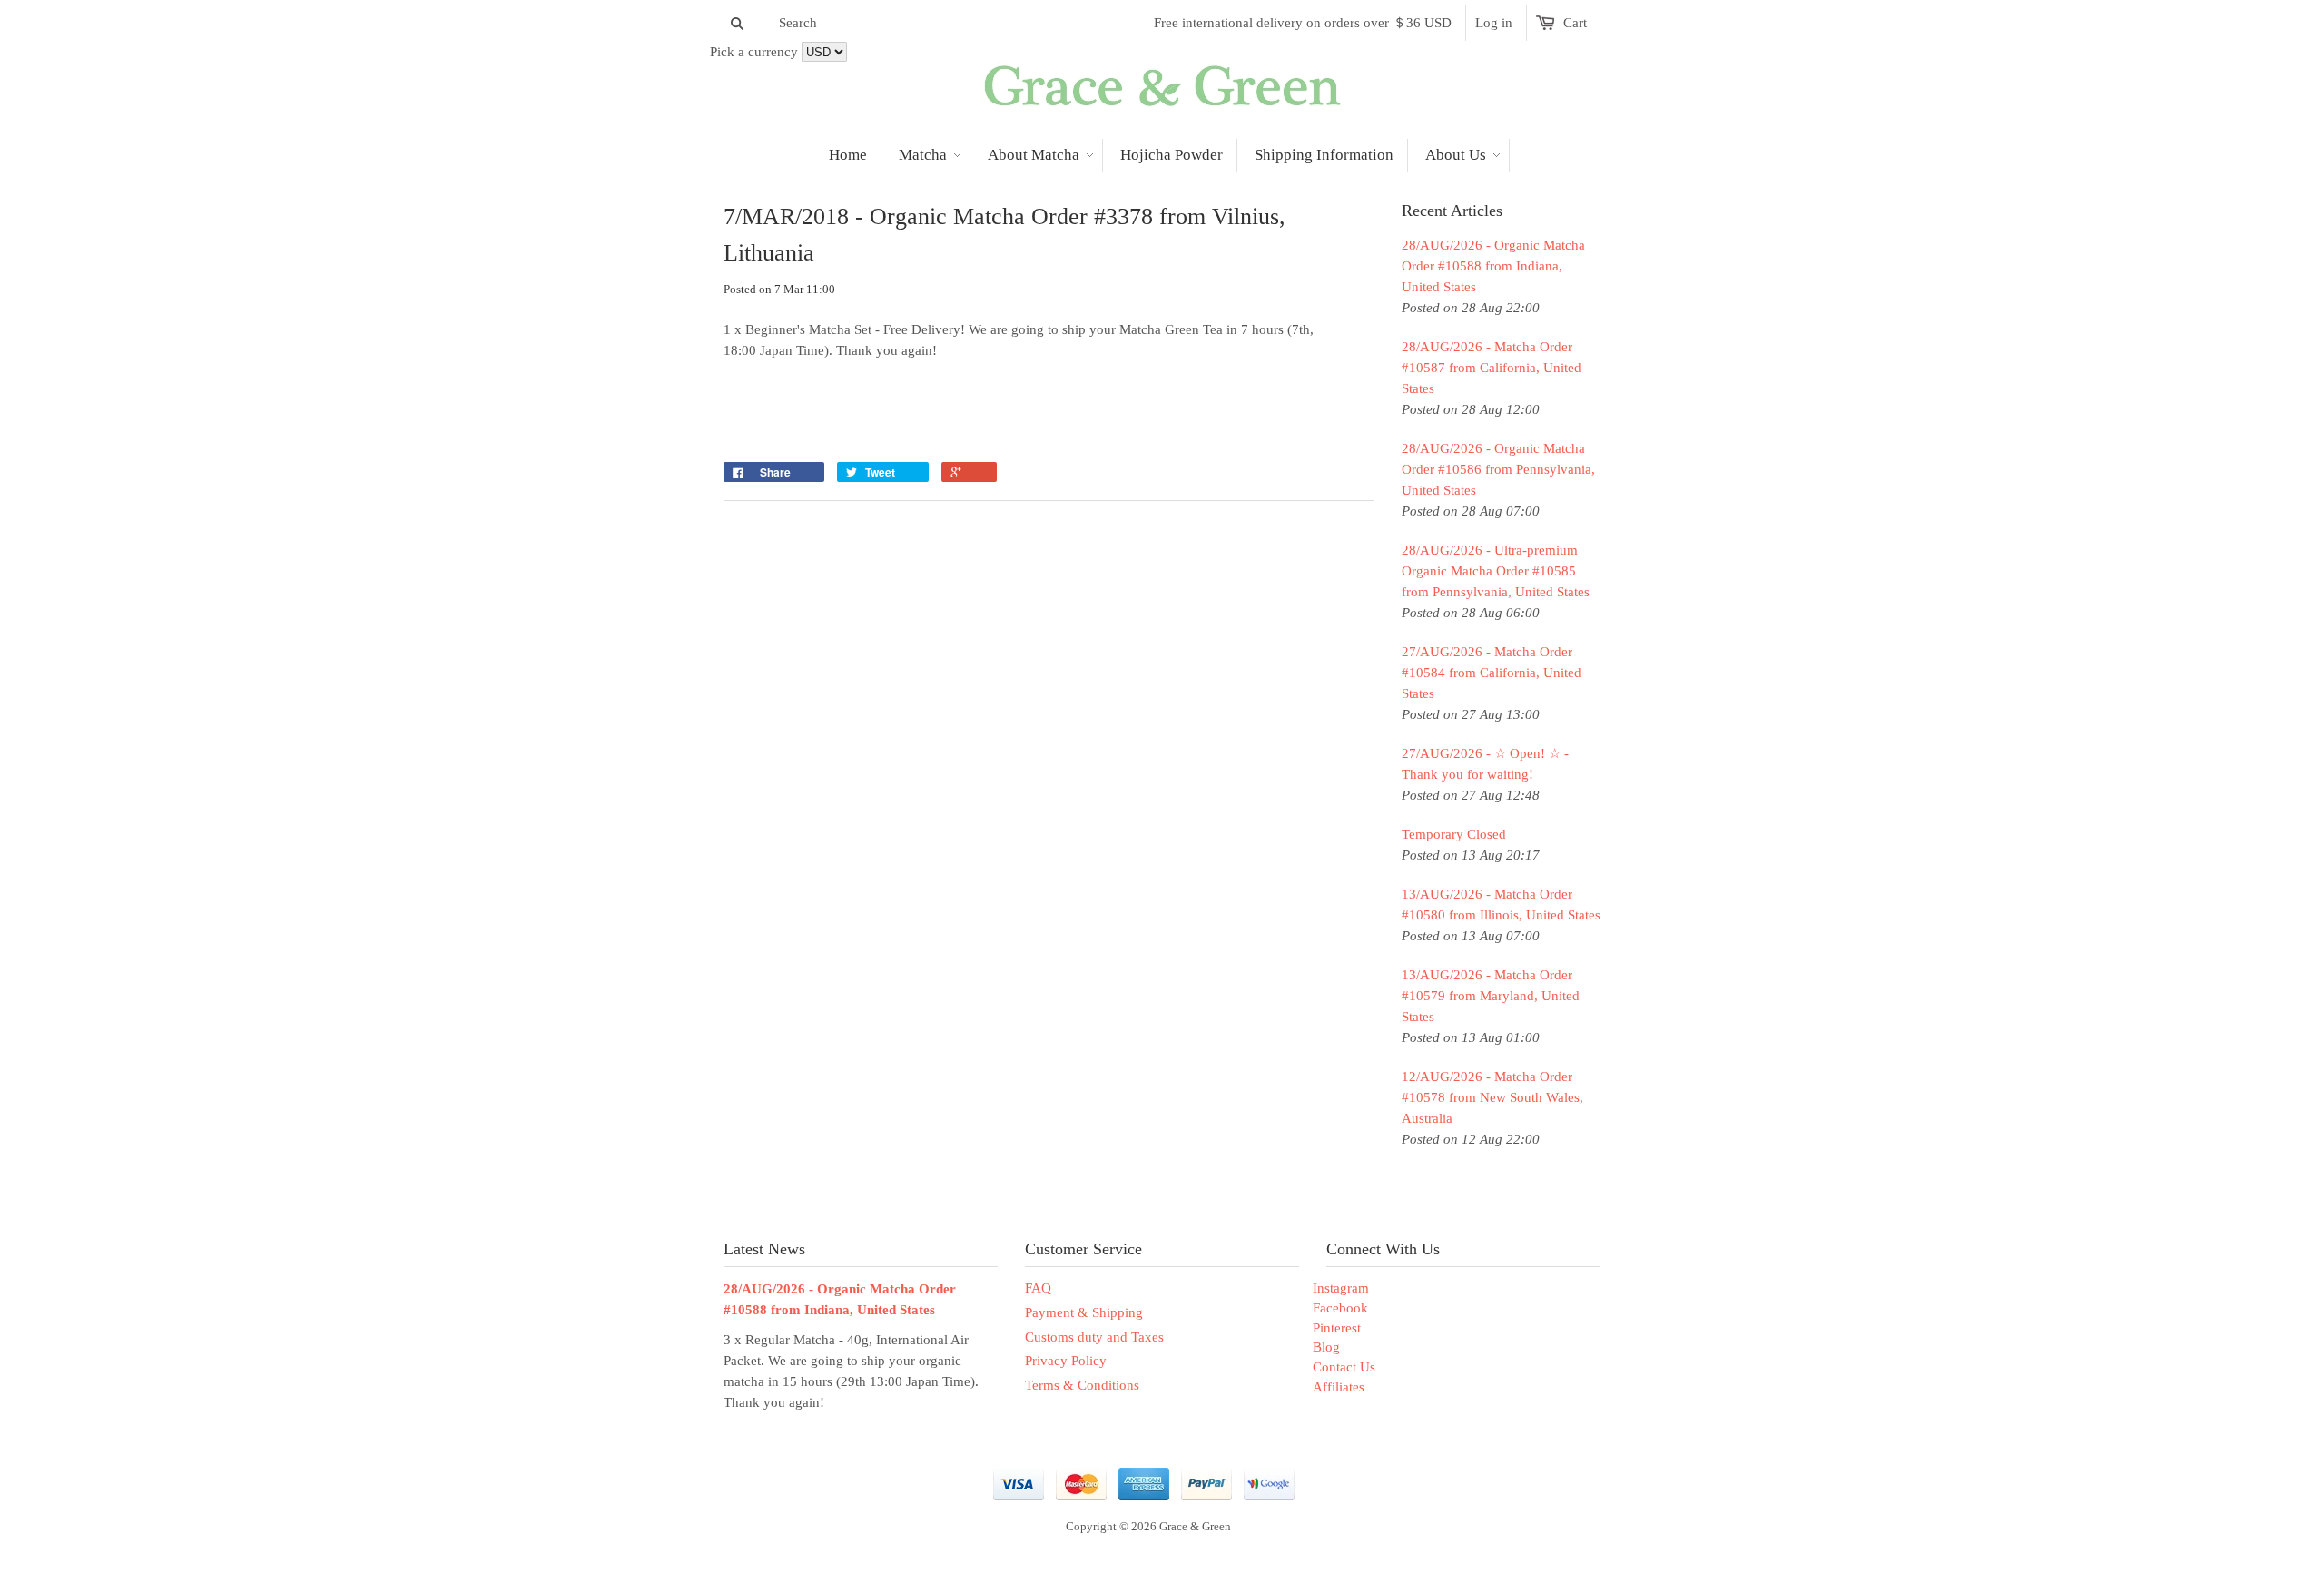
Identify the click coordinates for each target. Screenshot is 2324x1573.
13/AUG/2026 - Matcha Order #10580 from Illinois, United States (1501, 904)
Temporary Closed (1454, 834)
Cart (1575, 23)
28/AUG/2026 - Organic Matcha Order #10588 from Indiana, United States (1493, 266)
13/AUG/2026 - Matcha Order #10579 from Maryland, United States (1491, 996)
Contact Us (1344, 1367)
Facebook (1340, 1308)
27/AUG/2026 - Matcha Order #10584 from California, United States (1492, 673)
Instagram (1341, 1288)
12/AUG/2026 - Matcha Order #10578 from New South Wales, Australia (1492, 1097)
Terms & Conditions (1082, 1385)
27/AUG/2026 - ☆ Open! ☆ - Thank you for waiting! (1485, 764)
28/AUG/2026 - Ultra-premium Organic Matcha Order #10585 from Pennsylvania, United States (1496, 571)
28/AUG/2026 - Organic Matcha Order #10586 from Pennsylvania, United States (1498, 469)
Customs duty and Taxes (1094, 1337)
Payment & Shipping (1084, 1312)
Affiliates (1339, 1387)
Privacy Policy (1066, 1361)
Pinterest (1337, 1328)
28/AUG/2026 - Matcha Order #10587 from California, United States (1492, 368)
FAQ (1038, 1288)
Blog (1326, 1347)
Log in (1494, 23)
